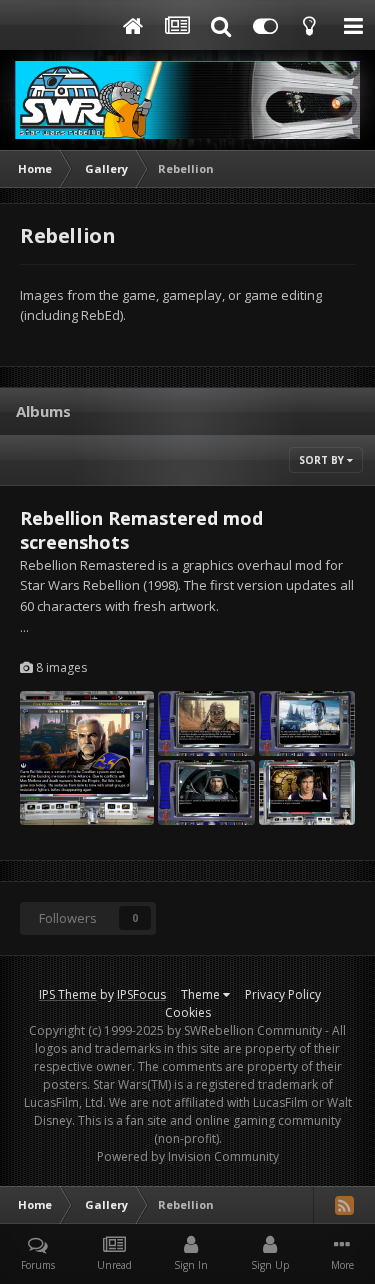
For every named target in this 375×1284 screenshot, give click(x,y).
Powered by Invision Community (188, 1156)
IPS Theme (68, 994)
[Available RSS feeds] (344, 1205)
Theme (202, 994)
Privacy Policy (283, 994)
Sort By (323, 460)
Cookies (188, 1012)
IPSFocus (141, 994)
